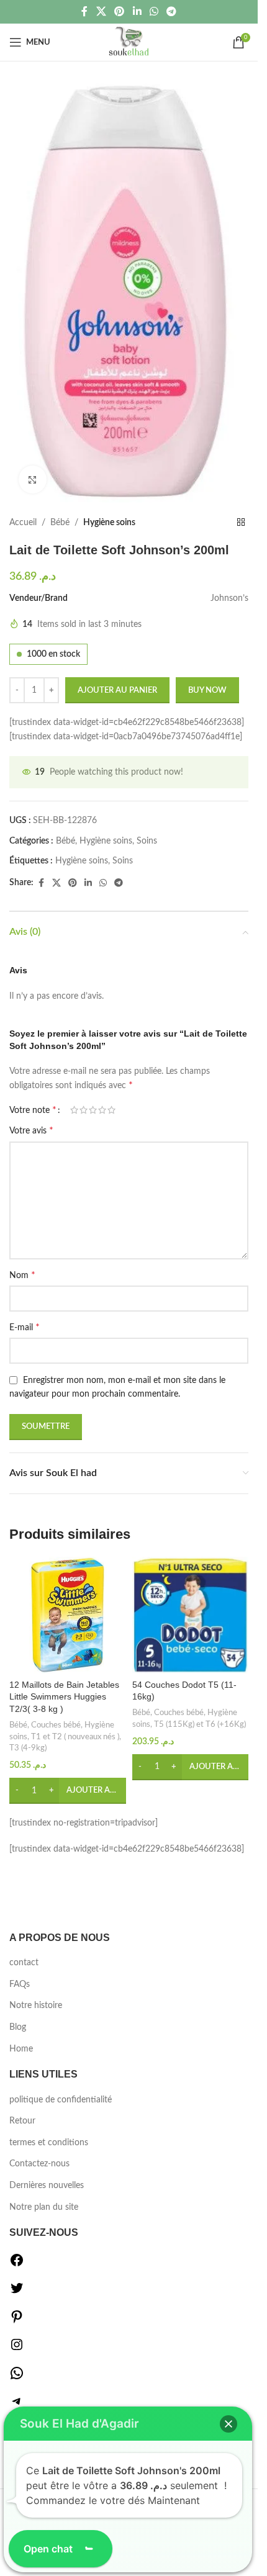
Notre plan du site (44, 2207)
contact (24, 1963)
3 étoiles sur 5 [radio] (93, 1110)
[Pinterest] (17, 2322)
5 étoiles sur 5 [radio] (111, 1110)
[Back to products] (241, 523)
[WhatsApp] (17, 2378)
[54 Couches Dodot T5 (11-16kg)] (191, 1615)
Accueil (23, 523)
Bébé (60, 523)
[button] (68, 1791)
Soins (147, 841)
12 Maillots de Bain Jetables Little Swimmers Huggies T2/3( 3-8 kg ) (64, 1697)
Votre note (33, 1110)
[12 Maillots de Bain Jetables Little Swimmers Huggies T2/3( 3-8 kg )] (68, 1615)
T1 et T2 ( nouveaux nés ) (75, 1737)
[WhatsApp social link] (154, 11)
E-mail (25, 1327)
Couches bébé (56, 1725)
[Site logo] (129, 42)
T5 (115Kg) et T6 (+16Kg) (200, 1724)
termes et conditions (49, 2143)
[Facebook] (17, 2265)
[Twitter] (17, 2293)
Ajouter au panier (117, 691)
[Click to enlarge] (33, 480)
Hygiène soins (109, 523)
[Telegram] (17, 2406)
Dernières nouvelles (47, 2186)
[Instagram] (17, 2349)
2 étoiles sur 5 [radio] (84, 1110)
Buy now (207, 691)
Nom (22, 1275)
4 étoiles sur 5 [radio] (102, 1110)
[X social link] (101, 11)
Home (21, 2049)
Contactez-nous (39, 2164)
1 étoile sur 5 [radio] (74, 1110)
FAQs (20, 1984)
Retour (22, 2121)
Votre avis (31, 1130)
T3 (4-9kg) (28, 1748)
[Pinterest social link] (120, 11)
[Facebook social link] (84, 11)
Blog (18, 2027)
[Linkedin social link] (137, 11)
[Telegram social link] (171, 11)
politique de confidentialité (61, 2100)
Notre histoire (36, 2006)
